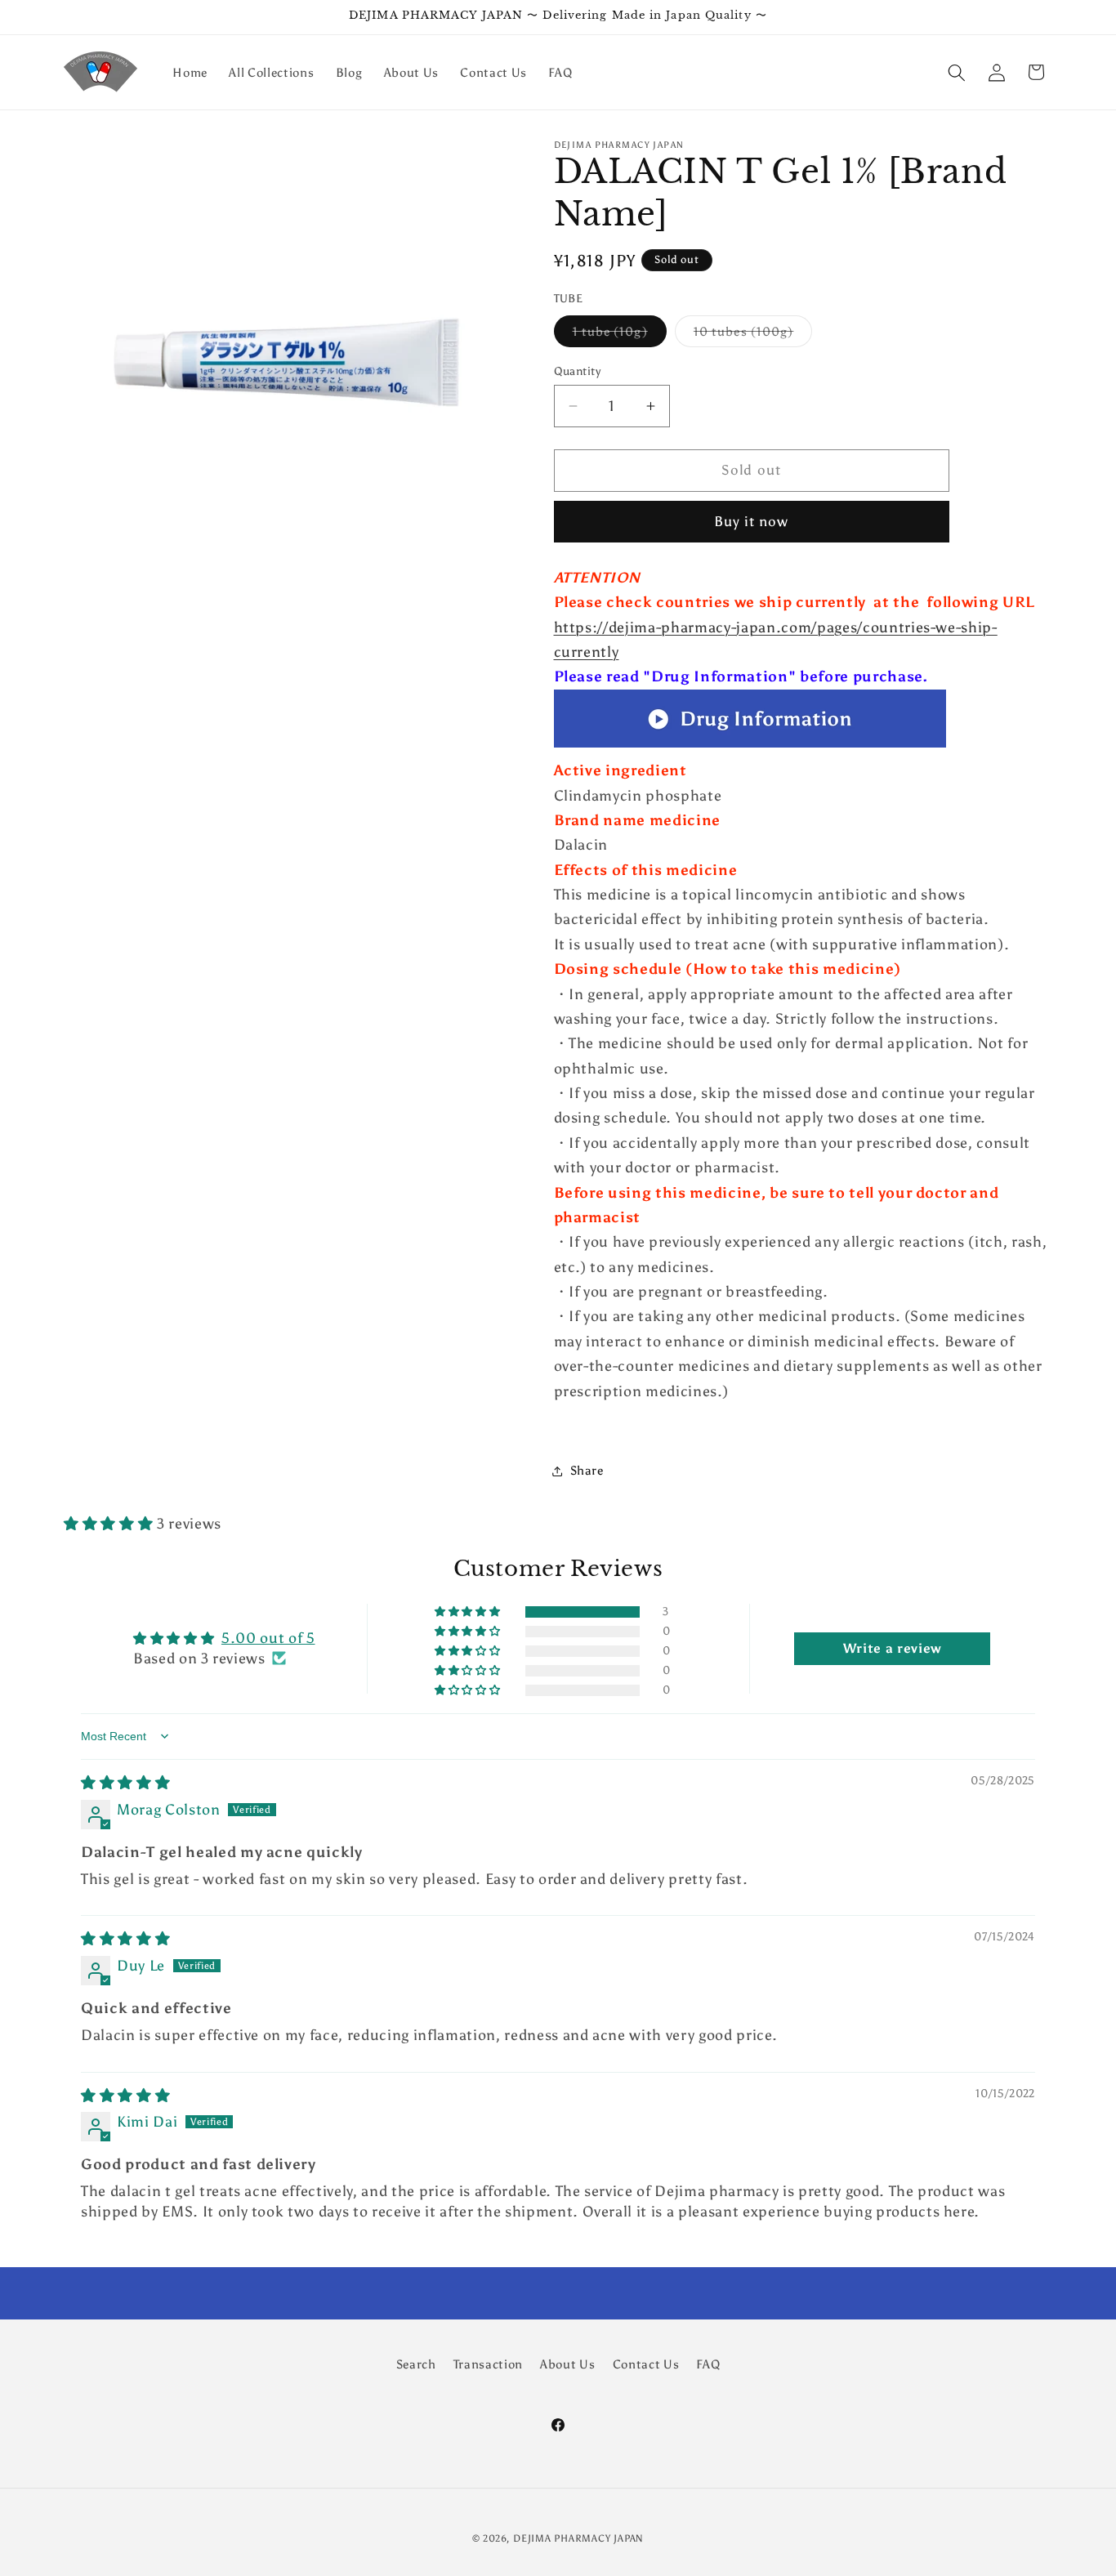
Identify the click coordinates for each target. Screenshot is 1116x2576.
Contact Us (646, 2364)
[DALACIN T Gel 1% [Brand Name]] (750, 746)
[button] (957, 72)
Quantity (578, 371)
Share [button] (587, 1470)
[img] (125, 1783)
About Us (567, 2364)
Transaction (488, 2364)
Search (416, 2364)
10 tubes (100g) (753, 335)
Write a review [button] (893, 1648)
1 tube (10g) (620, 335)
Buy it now (752, 522)
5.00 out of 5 (268, 1638)
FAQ (708, 2364)
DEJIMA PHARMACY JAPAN (578, 2538)
